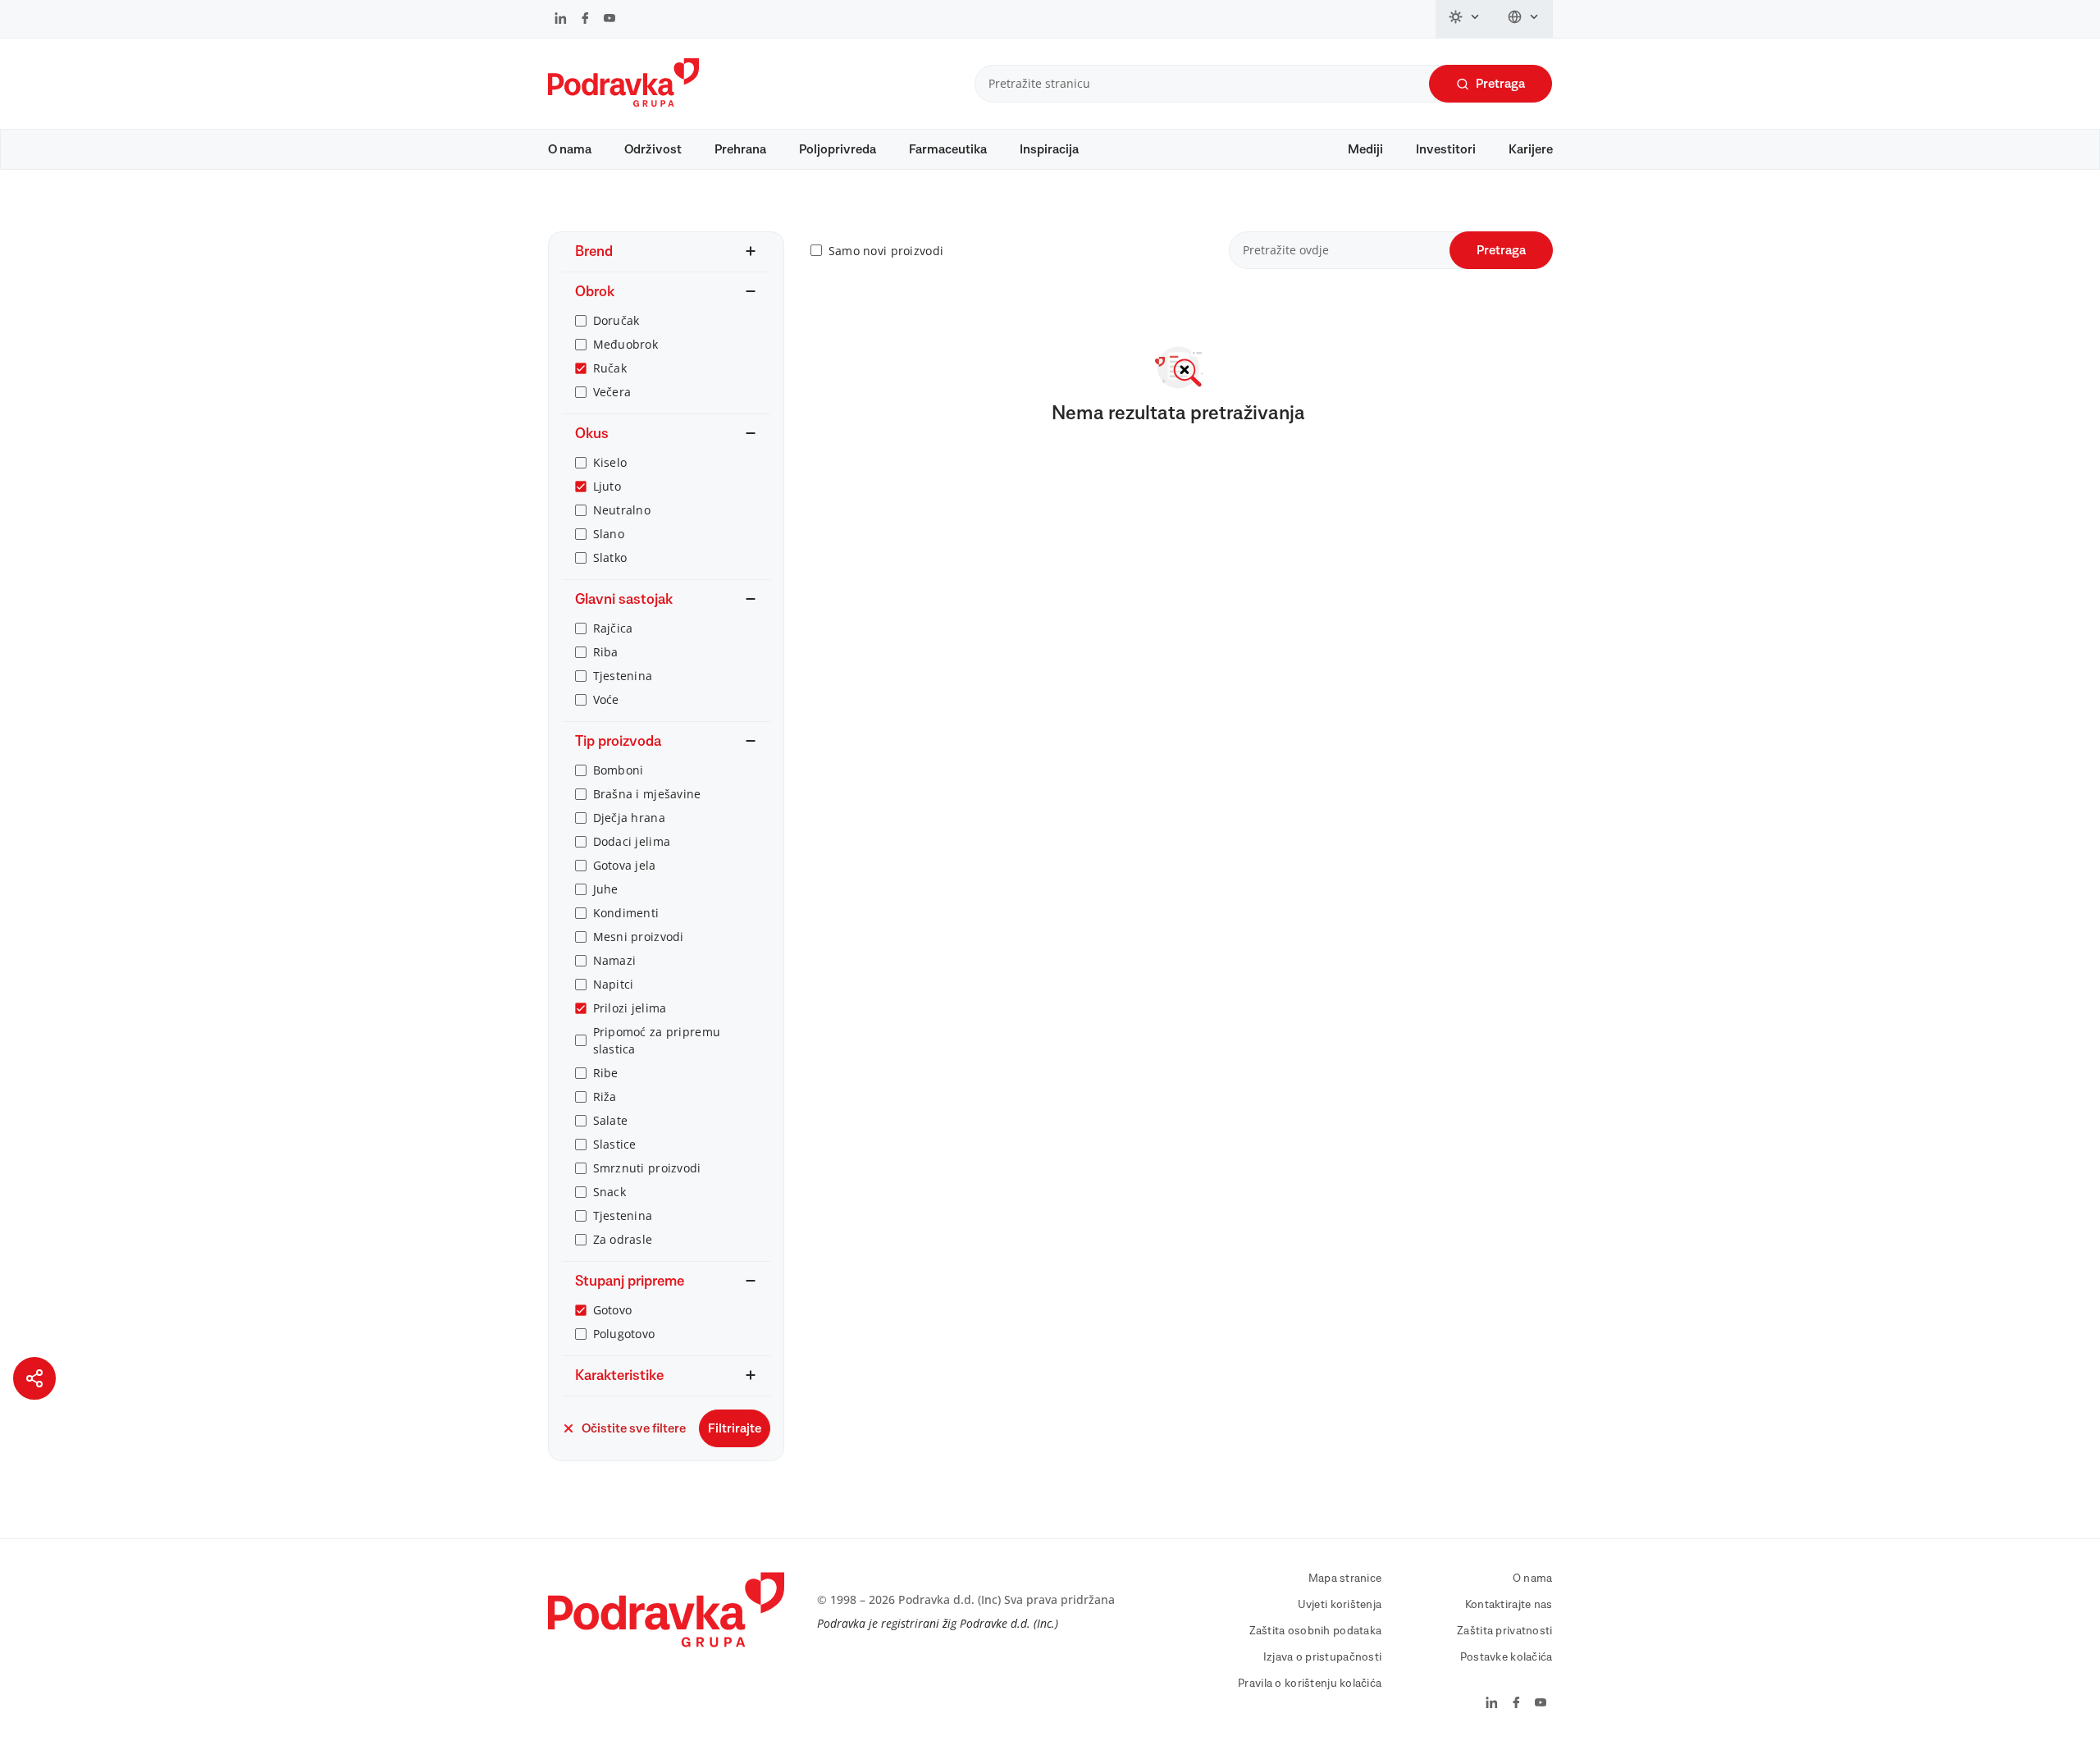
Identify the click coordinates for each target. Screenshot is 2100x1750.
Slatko (610, 557)
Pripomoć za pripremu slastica (657, 1040)
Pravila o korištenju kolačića (1310, 1684)
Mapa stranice (1345, 1579)
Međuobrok (626, 344)
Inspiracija (1049, 149)
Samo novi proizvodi (886, 251)
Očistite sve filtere (634, 1428)
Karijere (1531, 149)
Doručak (616, 320)
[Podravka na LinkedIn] (561, 20)
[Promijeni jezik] (1524, 19)
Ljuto (607, 486)
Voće (606, 699)
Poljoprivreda (838, 149)
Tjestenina (623, 676)
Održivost (653, 149)
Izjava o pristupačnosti (1322, 1657)
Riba (606, 652)
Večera (612, 392)
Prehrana (740, 149)
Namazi (615, 960)
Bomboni (619, 770)
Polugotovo (624, 1334)
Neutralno (622, 510)
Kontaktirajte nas (1509, 1605)
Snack (609, 1192)
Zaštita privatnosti (1504, 1631)
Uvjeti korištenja (1340, 1605)
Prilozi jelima (630, 1008)
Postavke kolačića (1507, 1657)
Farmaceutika (948, 149)
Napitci (614, 984)
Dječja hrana (629, 818)
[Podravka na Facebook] (585, 20)
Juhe (606, 889)
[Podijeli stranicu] (34, 1378)
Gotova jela (625, 865)
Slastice (615, 1144)
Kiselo (610, 462)
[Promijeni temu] (1465, 19)
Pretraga (1500, 84)
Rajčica (613, 628)
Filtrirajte (735, 1428)
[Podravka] (623, 103)
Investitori (1446, 149)
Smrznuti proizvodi (647, 1168)
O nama (570, 149)
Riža (605, 1097)
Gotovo (613, 1310)
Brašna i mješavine (647, 794)
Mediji (1365, 149)
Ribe (606, 1073)
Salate (611, 1120)
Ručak (610, 368)
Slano (609, 534)
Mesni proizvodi (639, 937)
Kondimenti (626, 913)
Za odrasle (623, 1239)
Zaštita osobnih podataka (1316, 1631)
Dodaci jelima (632, 841)
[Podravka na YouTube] (609, 20)
